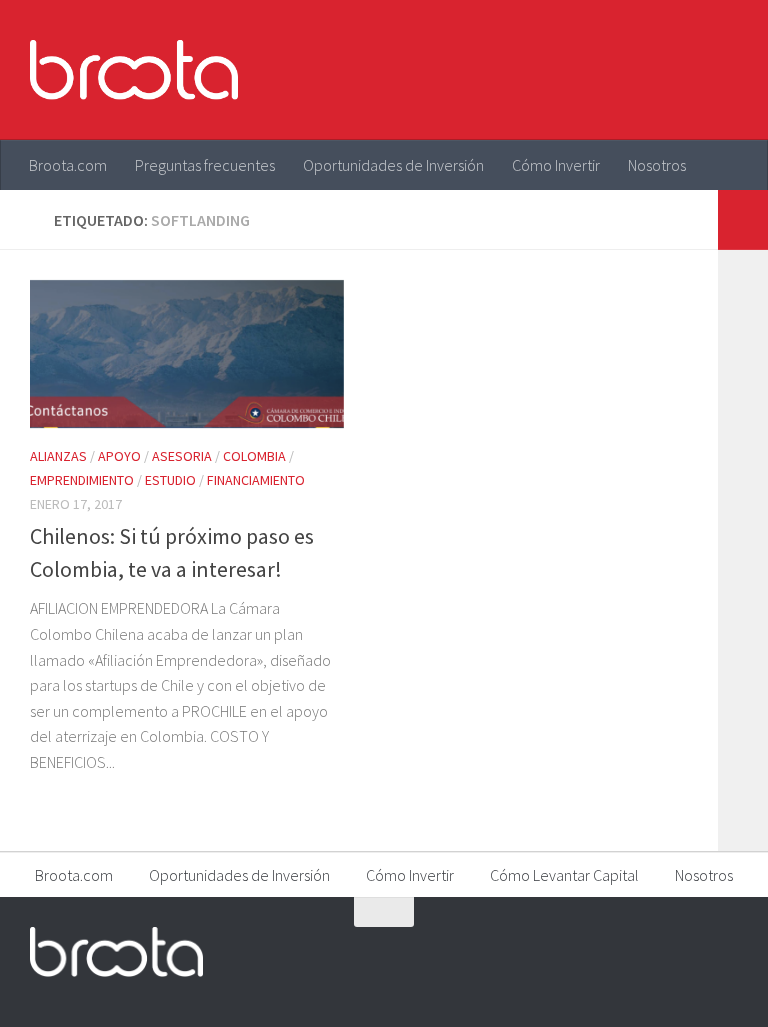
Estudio (170, 480)
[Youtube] (688, 951)
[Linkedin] (724, 951)
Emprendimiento (82, 480)
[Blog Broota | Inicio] (134, 70)
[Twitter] (652, 951)
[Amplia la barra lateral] (743, 220)
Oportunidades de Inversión (393, 165)
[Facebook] (616, 951)
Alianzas (58, 456)
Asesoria (182, 456)
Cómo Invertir (556, 165)
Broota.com (68, 165)
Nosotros (657, 165)
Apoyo (119, 456)
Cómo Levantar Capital (564, 875)
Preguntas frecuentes (205, 165)
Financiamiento (256, 480)
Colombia (254, 456)
